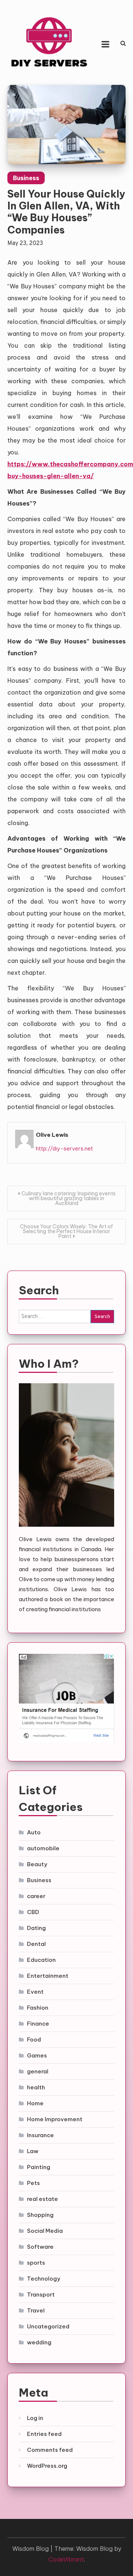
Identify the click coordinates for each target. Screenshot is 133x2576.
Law (33, 2151)
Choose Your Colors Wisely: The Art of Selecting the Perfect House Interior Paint (66, 1231)
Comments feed (50, 2450)
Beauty (37, 1864)
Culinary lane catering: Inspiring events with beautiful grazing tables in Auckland (69, 1198)
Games (37, 2055)
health (36, 2087)
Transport (41, 2294)
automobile (43, 1848)
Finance (38, 2024)
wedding (39, 2342)
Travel (36, 2310)
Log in (35, 2418)
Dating (36, 1928)
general (38, 2071)
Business (26, 178)
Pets (33, 2183)
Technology (44, 2279)
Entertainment (48, 1976)
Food (34, 2039)
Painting (39, 2167)
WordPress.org (47, 2466)
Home (35, 2103)
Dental (36, 1944)
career (36, 1896)
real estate (42, 2199)
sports (36, 2263)
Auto (34, 1832)
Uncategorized (48, 2326)
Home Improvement (55, 2119)
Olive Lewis (52, 1135)
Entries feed (44, 2434)
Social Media (45, 2231)
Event (35, 1992)
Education (41, 1960)
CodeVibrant (66, 2559)
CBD (33, 1912)
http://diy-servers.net (64, 1148)
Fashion (38, 2008)
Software (40, 2247)
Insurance (40, 2135)
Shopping (40, 2215)
